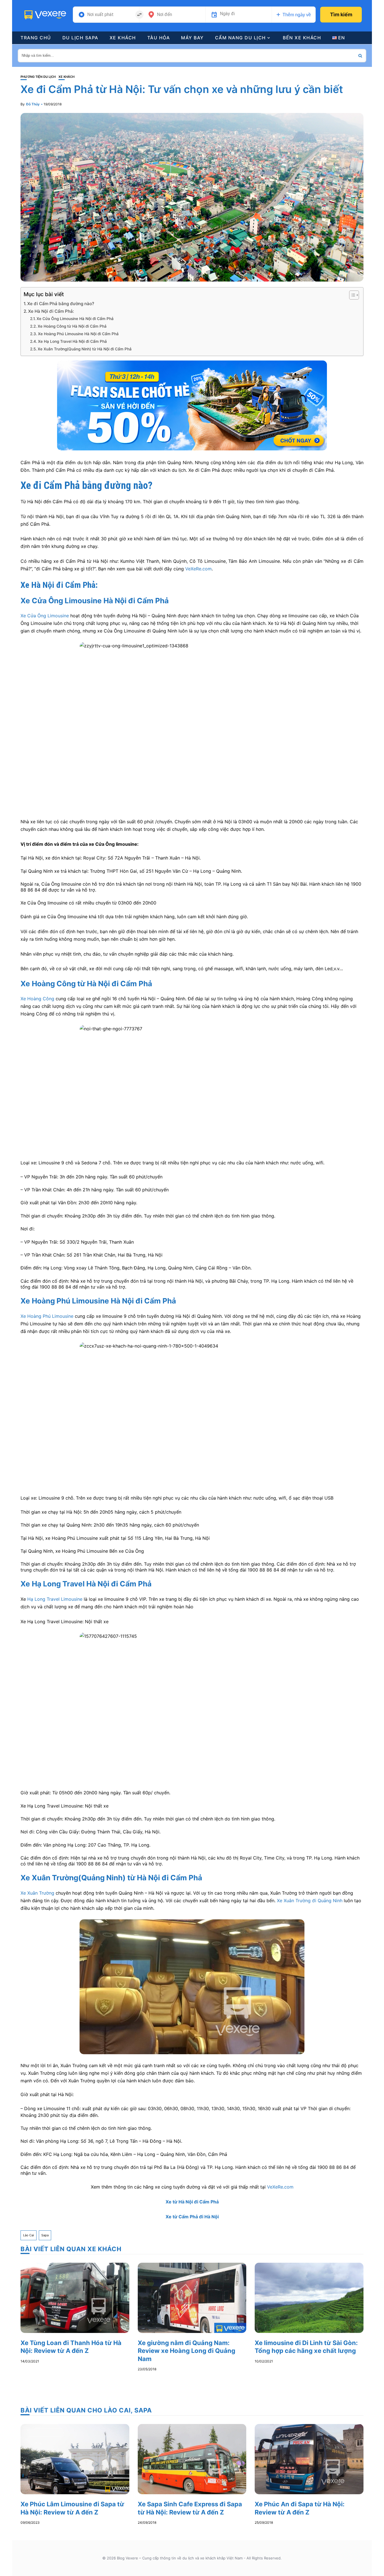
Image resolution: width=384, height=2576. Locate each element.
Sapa (45, 2235)
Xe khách (123, 38)
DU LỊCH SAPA (80, 38)
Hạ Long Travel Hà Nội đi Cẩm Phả (92, 1584)
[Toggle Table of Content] (351, 295)
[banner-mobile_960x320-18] (192, 405)
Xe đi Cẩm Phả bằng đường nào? (61, 304)
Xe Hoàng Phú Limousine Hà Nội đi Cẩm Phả (78, 334)
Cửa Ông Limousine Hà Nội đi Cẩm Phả (100, 601)
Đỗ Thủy (33, 104)
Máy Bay (192, 38)
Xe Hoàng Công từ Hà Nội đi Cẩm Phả (72, 326)
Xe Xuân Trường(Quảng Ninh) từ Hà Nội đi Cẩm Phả (85, 349)
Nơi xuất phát (100, 15)
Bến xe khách (302, 38)
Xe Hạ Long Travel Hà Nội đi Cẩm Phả (72, 341)
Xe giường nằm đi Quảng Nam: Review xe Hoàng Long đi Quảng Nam (187, 2351)
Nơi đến (164, 15)
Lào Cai (29, 2235)
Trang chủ (36, 38)
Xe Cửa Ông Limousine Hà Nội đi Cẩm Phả (75, 319)
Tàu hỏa (159, 38)
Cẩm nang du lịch (240, 38)
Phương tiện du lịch (38, 77)
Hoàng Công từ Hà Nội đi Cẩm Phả (92, 984)
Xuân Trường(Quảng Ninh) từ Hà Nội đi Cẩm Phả (117, 1878)
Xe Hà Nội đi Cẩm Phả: (51, 311)
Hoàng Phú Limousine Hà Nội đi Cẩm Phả (104, 1301)
